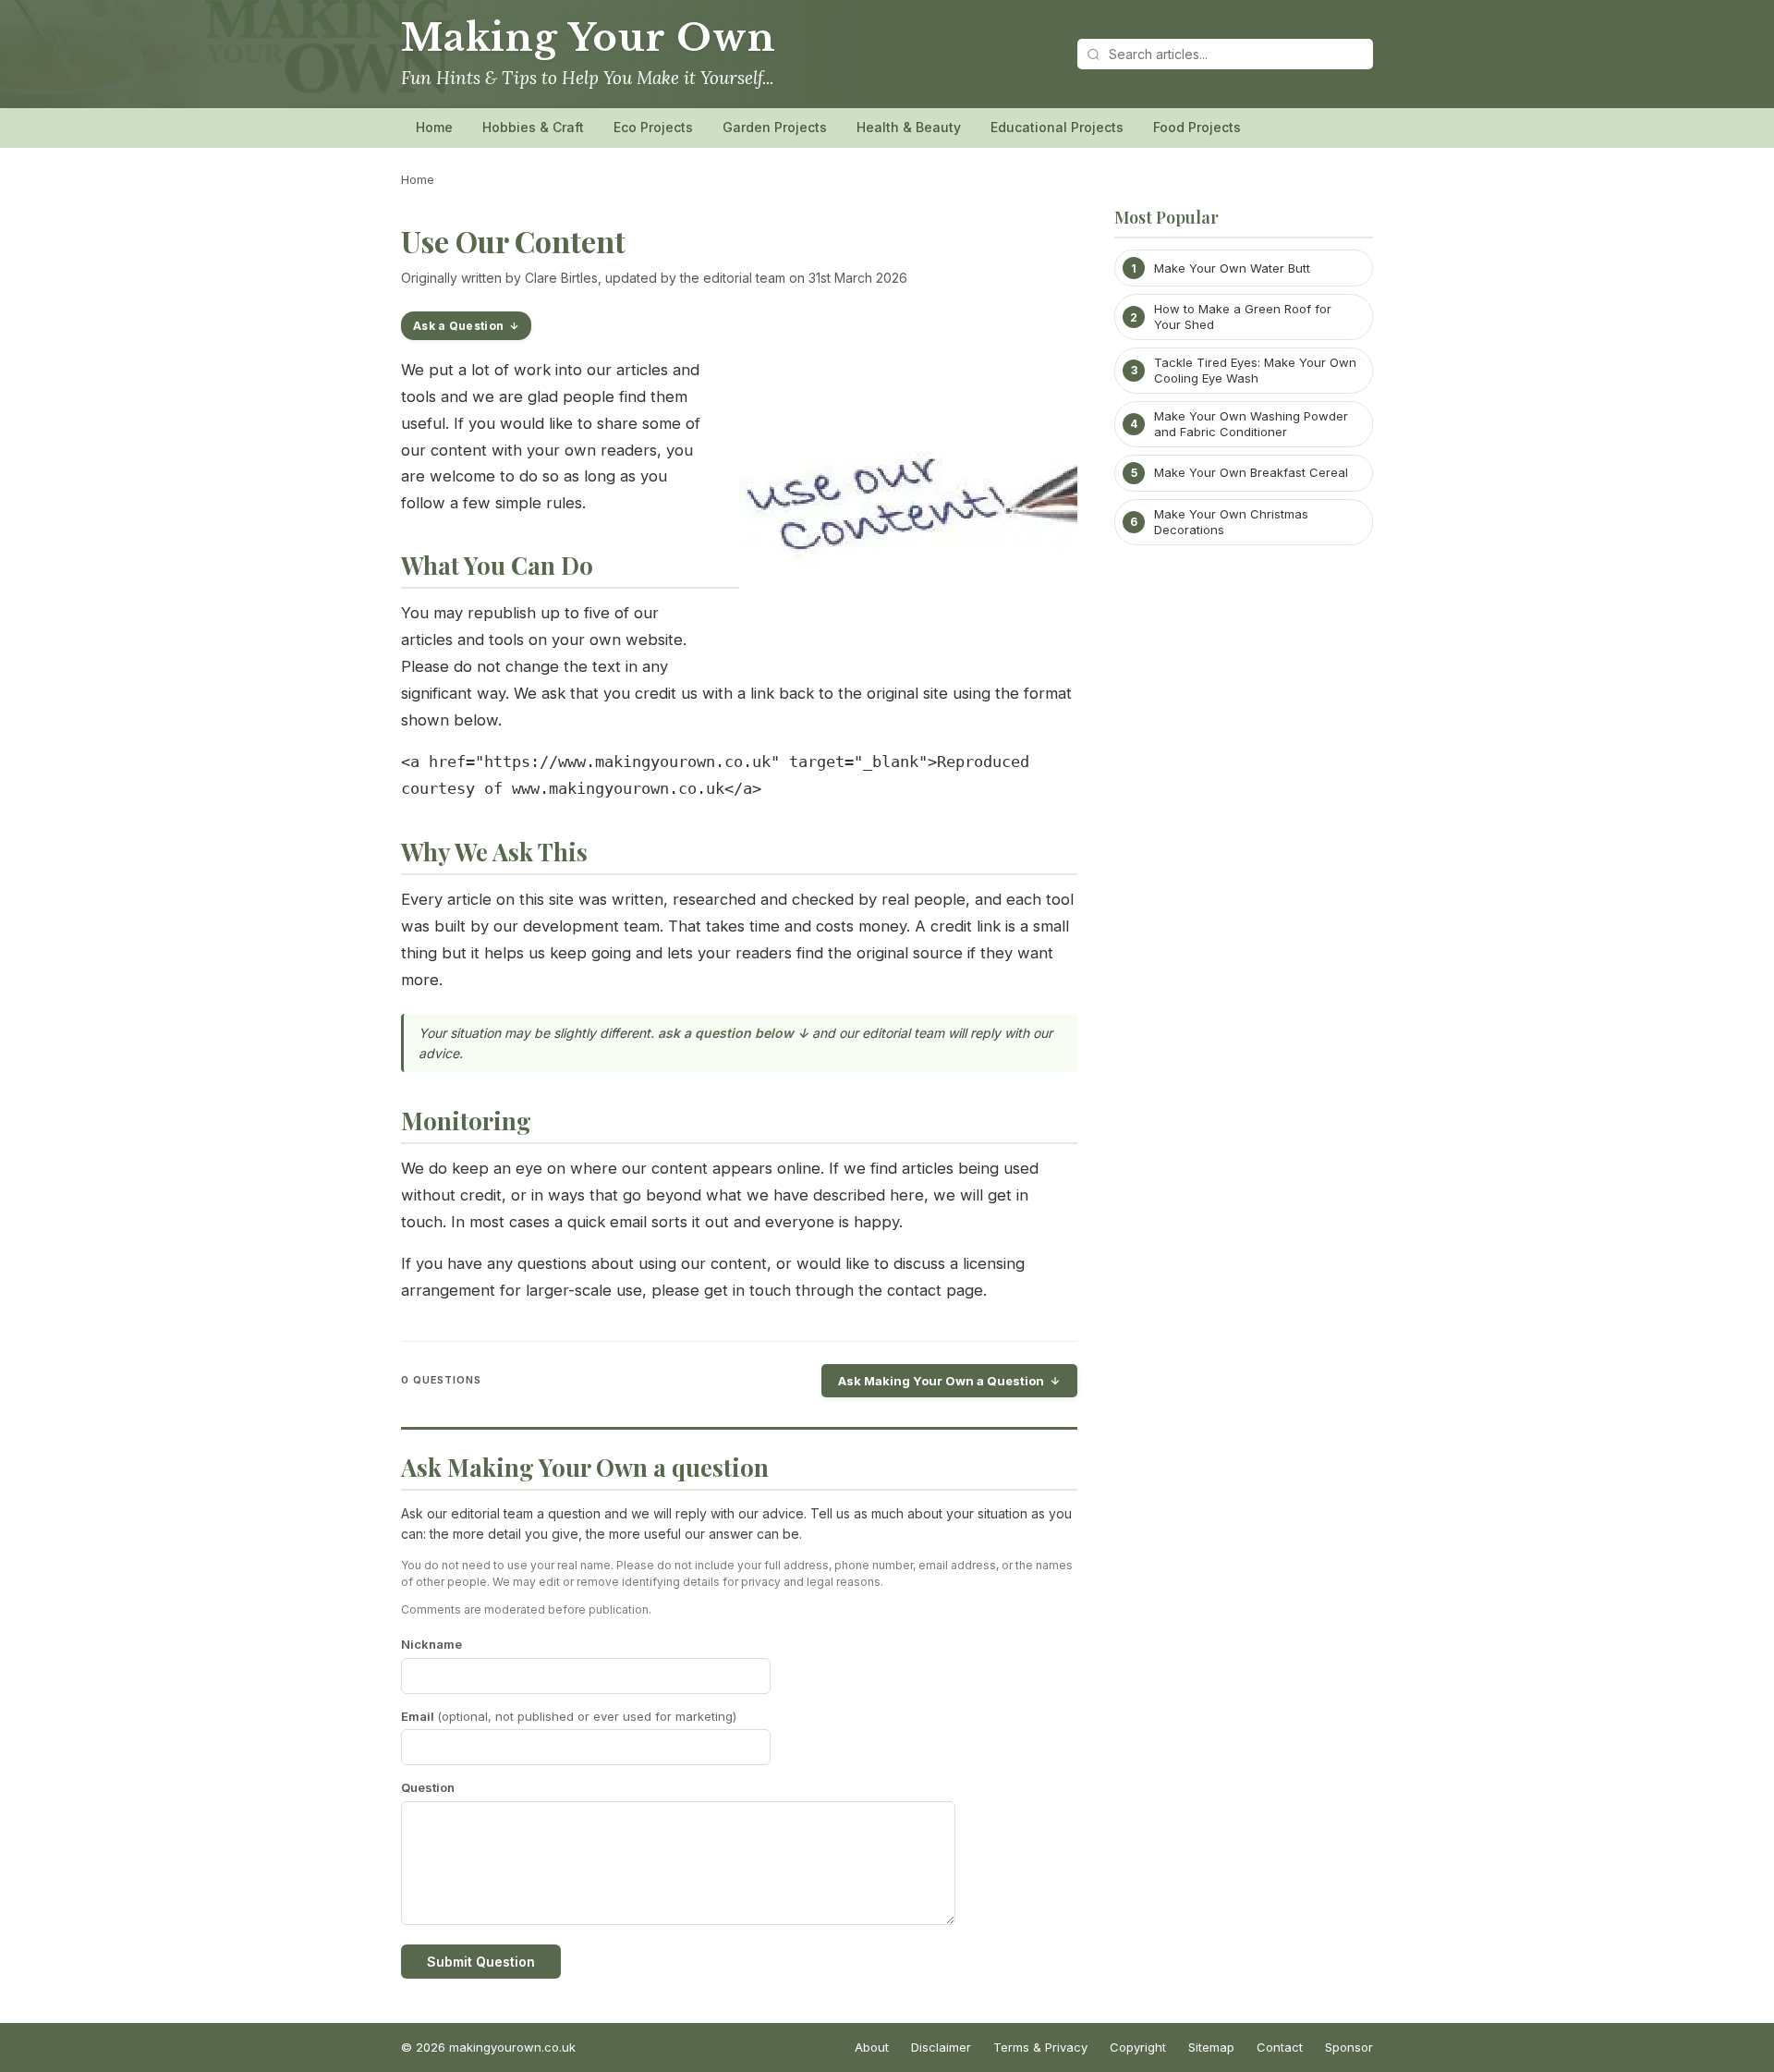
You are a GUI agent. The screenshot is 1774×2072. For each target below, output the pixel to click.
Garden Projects (775, 127)
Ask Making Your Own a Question (941, 1381)
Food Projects (1197, 127)
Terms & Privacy (1040, 2047)
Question (428, 1787)
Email (569, 1716)
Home (434, 127)
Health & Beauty (909, 127)
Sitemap (1211, 2047)
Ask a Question (458, 326)
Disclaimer (941, 2047)
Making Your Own (589, 38)
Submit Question (481, 1962)
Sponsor (1349, 2047)
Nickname (431, 1644)
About (872, 2047)
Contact (1280, 2047)
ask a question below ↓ (733, 1033)
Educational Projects (1057, 127)
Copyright (1138, 2047)
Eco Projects (653, 127)
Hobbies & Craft (533, 127)
